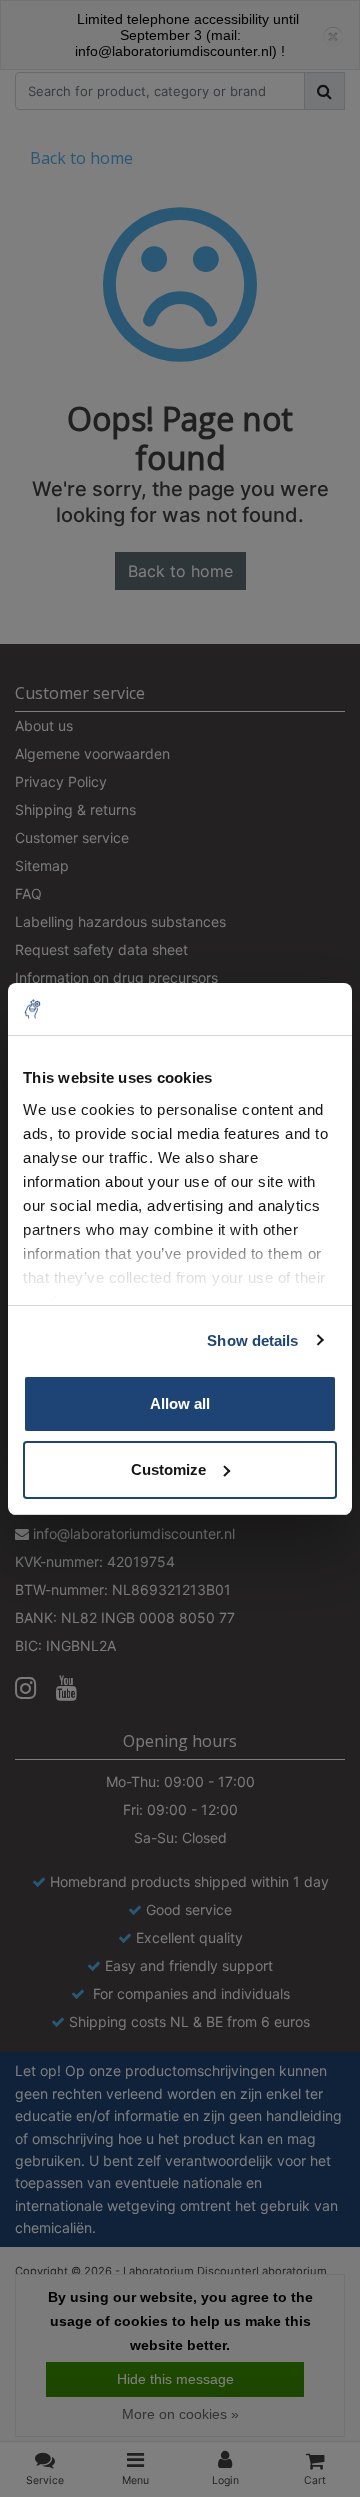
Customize (168, 1469)
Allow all (180, 1403)
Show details (252, 1340)
